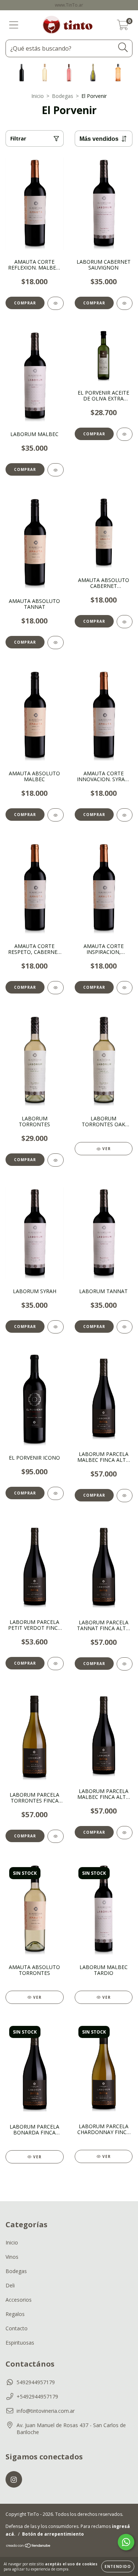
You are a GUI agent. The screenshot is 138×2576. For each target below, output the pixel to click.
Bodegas (63, 96)
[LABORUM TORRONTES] (56, 1160)
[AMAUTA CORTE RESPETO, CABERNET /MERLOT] (56, 988)
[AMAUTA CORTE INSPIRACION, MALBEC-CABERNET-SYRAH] (125, 988)
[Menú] (14, 25)
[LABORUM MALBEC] (56, 470)
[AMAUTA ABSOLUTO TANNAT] (56, 643)
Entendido (118, 2566)
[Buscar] (123, 47)
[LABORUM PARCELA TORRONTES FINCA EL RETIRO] (56, 1836)
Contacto (17, 2328)
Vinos (12, 2257)
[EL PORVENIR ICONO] (56, 1493)
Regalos (15, 2314)
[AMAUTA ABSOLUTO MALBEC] (56, 815)
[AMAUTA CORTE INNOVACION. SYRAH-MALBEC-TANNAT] (125, 815)
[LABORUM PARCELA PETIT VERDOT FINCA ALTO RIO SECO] (56, 1664)
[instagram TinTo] (14, 2479)
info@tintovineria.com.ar (46, 2411)
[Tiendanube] (29, 2546)
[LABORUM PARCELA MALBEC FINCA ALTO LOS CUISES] (125, 1496)
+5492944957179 (37, 2396)
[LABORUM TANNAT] (125, 1327)
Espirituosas (20, 2343)
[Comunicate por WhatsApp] (126, 2542)
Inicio (38, 96)
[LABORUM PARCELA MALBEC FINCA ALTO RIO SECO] (125, 1833)
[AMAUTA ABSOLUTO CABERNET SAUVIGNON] (125, 622)
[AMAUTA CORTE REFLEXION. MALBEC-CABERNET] (56, 303)
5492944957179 (36, 2382)
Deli (10, 2285)
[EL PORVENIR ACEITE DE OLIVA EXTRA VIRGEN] (125, 434)
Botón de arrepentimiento (53, 2534)
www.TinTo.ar (69, 5)
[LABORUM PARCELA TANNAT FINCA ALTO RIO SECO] (125, 1664)
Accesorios (19, 2300)
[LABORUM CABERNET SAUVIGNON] (125, 303)
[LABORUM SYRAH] (56, 1327)
